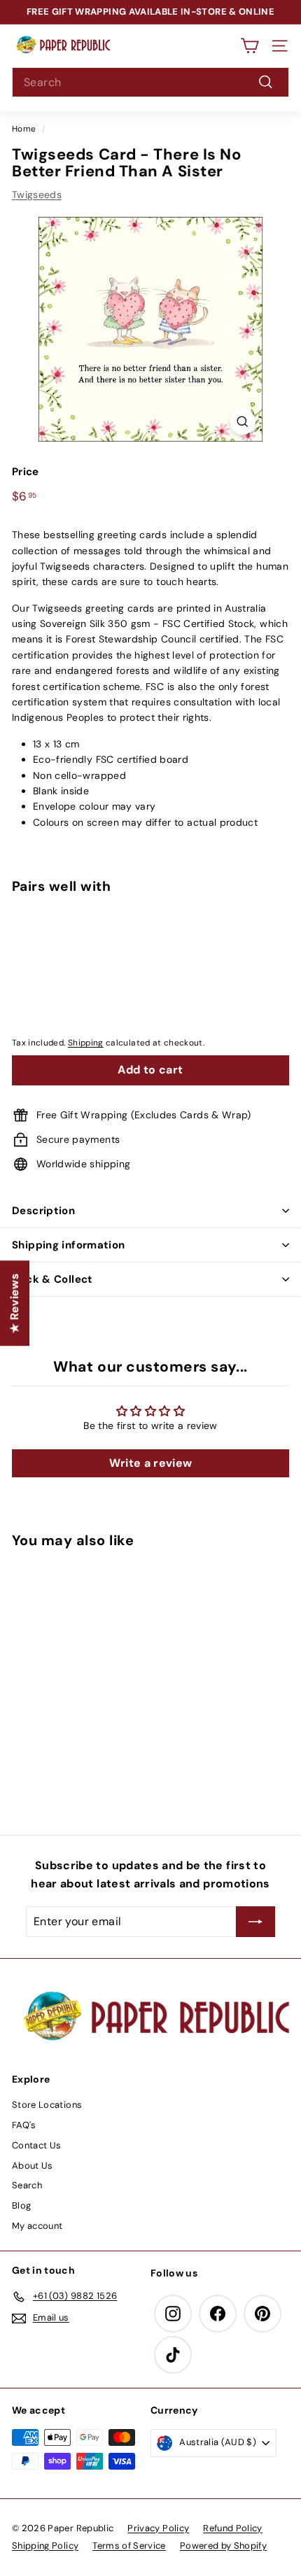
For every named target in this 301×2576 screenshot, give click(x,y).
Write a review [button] (151, 1463)
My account (37, 2226)
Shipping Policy (45, 2546)
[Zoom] (243, 422)
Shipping (86, 1043)
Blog (21, 2205)
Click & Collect (52, 1279)
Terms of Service (129, 2546)
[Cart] (250, 46)
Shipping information (69, 1245)
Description (43, 1211)
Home (24, 129)
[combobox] (150, 83)
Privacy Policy (158, 2528)
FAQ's (24, 2125)
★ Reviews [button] (14, 1303)
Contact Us (37, 2145)
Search (27, 2185)
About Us (33, 2166)
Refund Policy (233, 2528)
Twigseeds (37, 195)
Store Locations (47, 2105)
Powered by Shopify (223, 2546)
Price (26, 472)
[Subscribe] (255, 1922)
